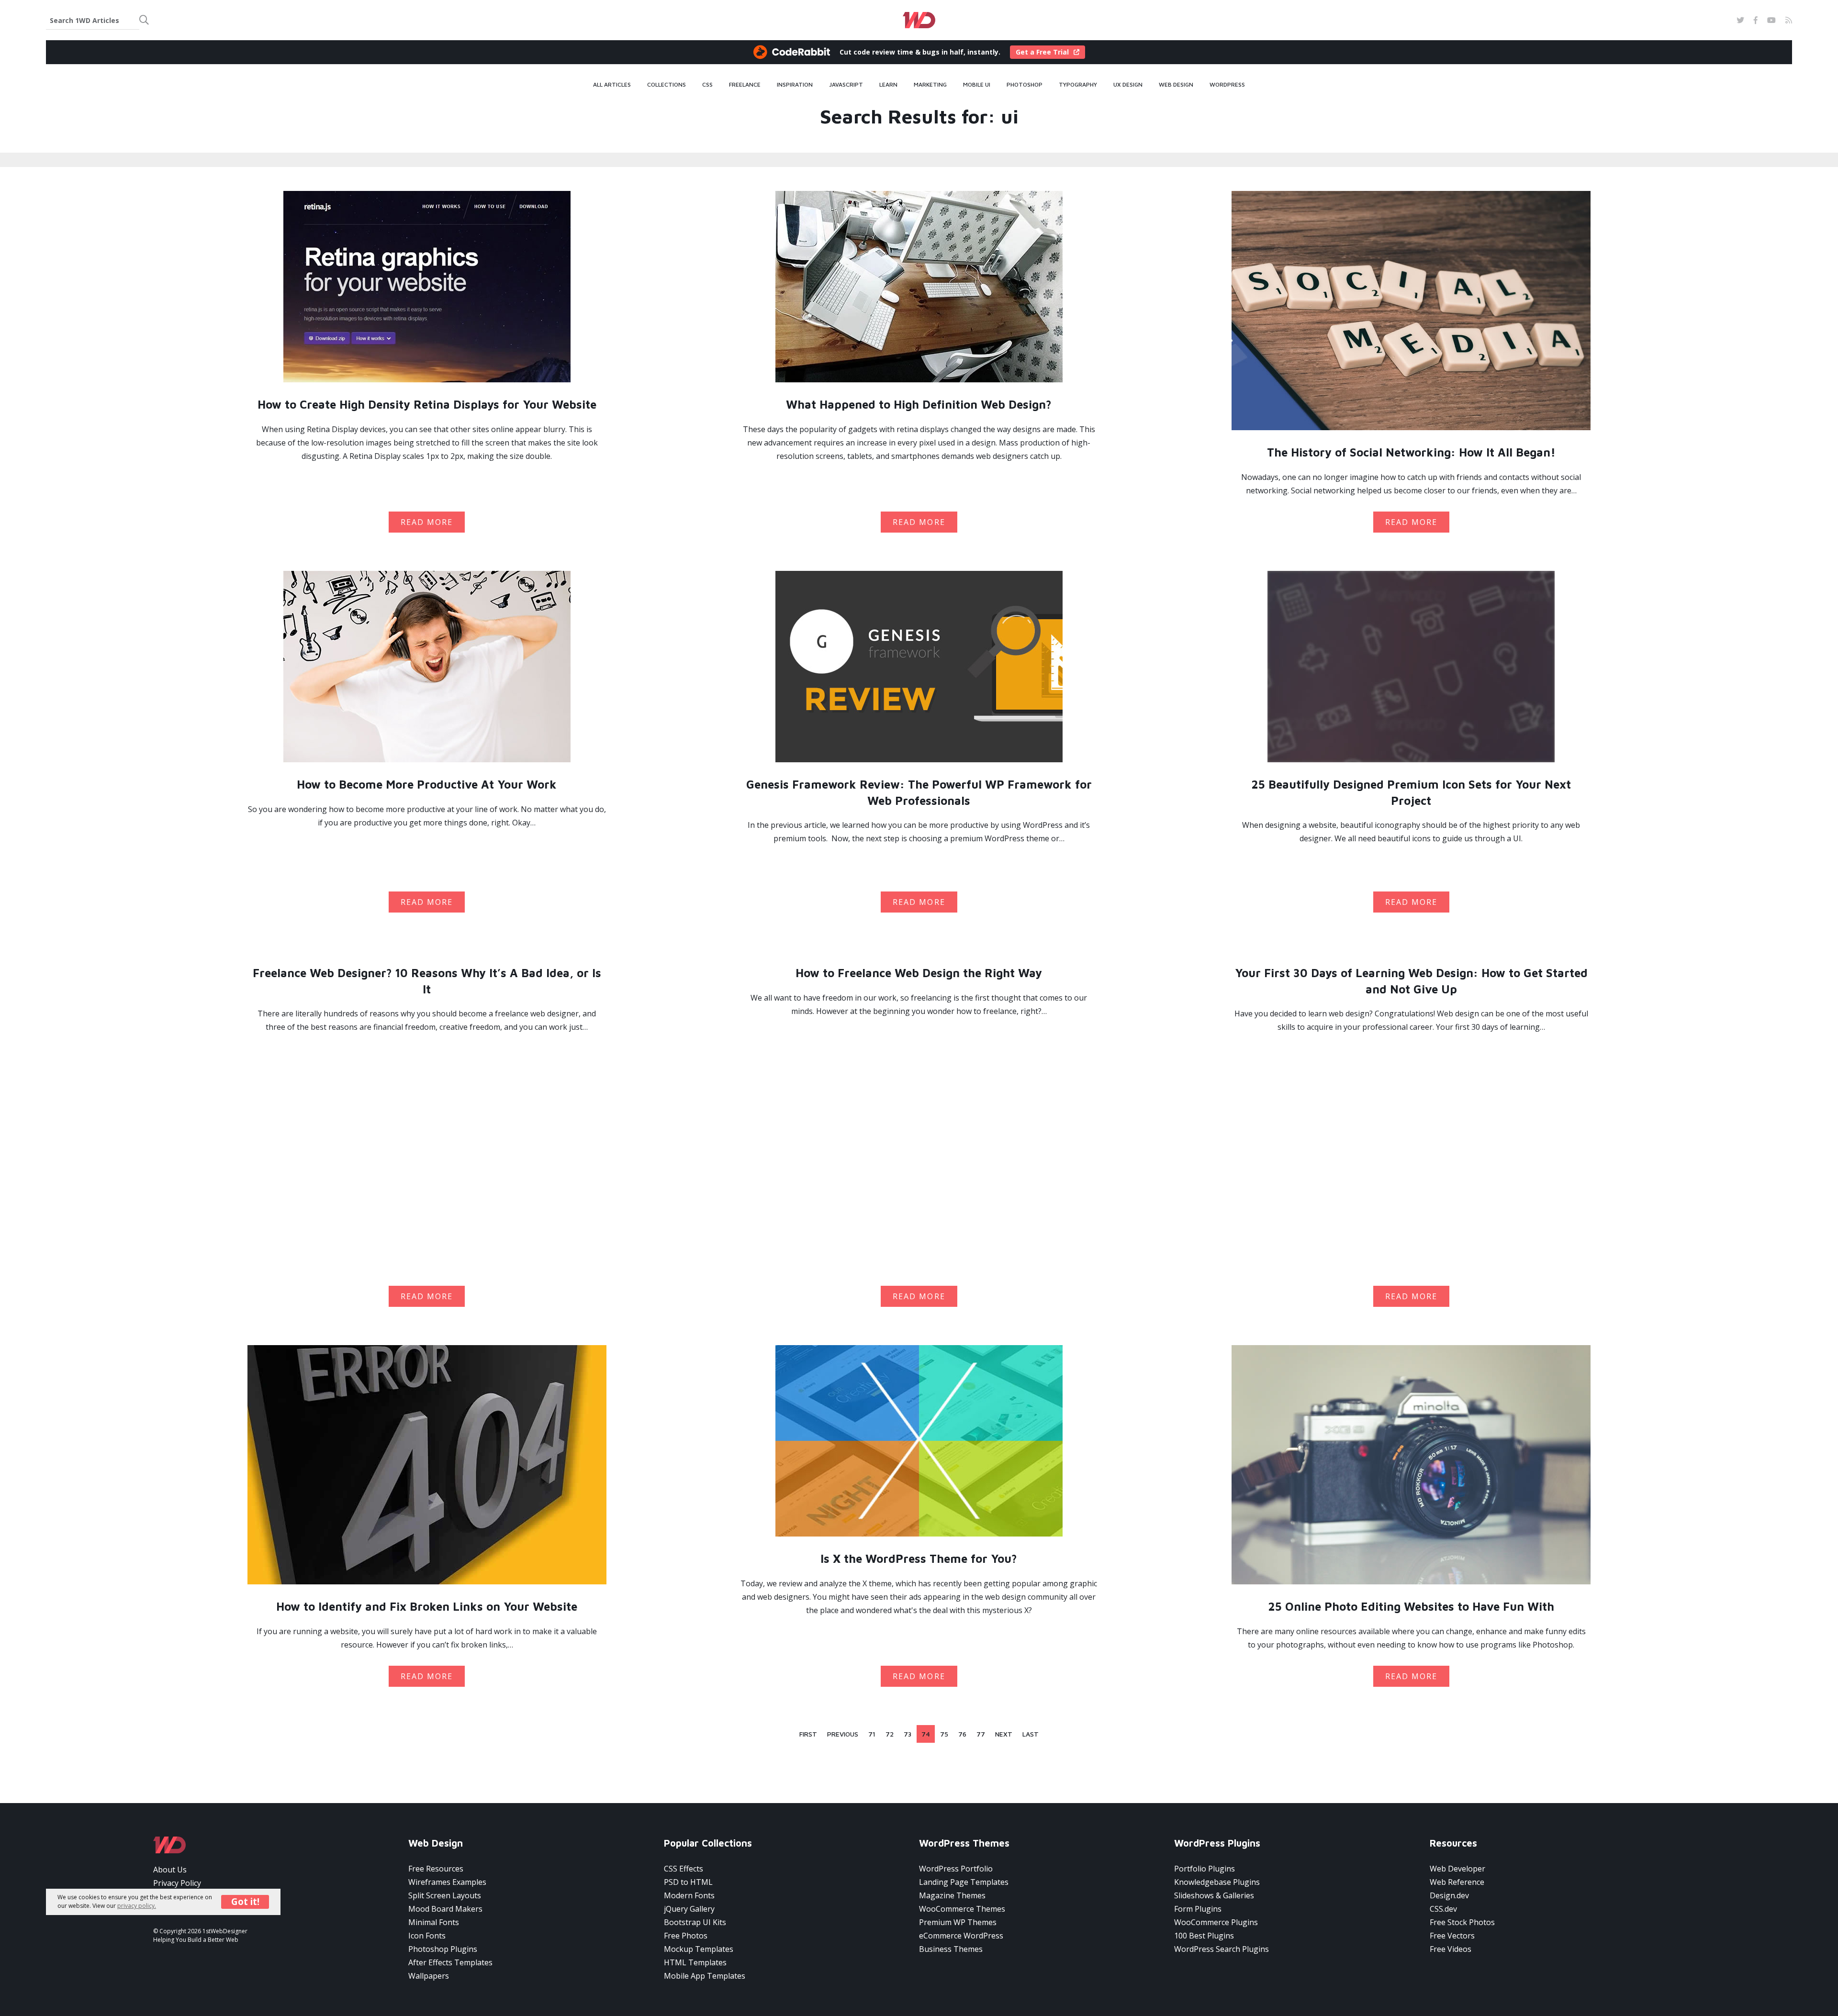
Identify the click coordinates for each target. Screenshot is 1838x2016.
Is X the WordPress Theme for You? (919, 1559)
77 (981, 1734)
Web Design (1176, 85)
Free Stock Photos (1462, 1922)
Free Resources (436, 1869)
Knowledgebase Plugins (1217, 1882)
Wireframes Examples (447, 1882)
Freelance (745, 85)
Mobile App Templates (705, 1976)
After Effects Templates (450, 1962)
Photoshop (1025, 85)
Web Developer (1457, 1869)
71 (872, 1734)
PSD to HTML (688, 1882)
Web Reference (1457, 1882)
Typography (1078, 85)
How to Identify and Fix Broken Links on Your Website (427, 1606)
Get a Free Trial (1042, 52)
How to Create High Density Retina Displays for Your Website (427, 404)
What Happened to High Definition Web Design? (919, 404)
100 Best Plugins (1204, 1936)
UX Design (1128, 85)
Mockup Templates (699, 1949)
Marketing (930, 85)
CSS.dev (1443, 1909)
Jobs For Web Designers (196, 1896)
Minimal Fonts (434, 1922)
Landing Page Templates (964, 1882)
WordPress (1227, 85)
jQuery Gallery (689, 1909)
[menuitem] (612, 85)
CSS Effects (684, 1869)
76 (962, 1734)
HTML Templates (695, 1962)
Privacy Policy (177, 1883)
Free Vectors (1452, 1936)
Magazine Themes (952, 1895)
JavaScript (846, 85)
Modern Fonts (689, 1895)
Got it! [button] (245, 1902)
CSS (707, 85)
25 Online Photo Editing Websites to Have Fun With (1411, 1606)
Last (1031, 1734)
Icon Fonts (427, 1936)
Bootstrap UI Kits (695, 1922)
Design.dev (1449, 1895)
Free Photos (686, 1936)
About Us (170, 1870)
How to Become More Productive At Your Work (427, 784)
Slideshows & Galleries (1214, 1895)
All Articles (612, 85)
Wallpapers (429, 1976)
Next (1004, 1734)
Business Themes (951, 1949)
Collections (667, 85)
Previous (843, 1734)
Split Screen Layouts (445, 1895)
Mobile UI (977, 85)
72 (890, 1734)
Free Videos (1451, 1949)
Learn (888, 85)
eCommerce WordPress (961, 1936)
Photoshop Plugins (443, 1949)
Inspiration (795, 85)
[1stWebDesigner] (919, 20)
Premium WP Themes (958, 1922)
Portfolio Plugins (1205, 1869)
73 (908, 1734)
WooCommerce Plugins (1216, 1922)
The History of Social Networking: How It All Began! (1411, 452)
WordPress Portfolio (956, 1869)
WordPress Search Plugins (1222, 1949)
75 (944, 1734)
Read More (427, 522)
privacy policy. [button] (137, 1906)
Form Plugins (1198, 1909)
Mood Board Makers (445, 1909)
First (808, 1734)
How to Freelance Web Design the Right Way (919, 973)
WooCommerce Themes (962, 1909)
